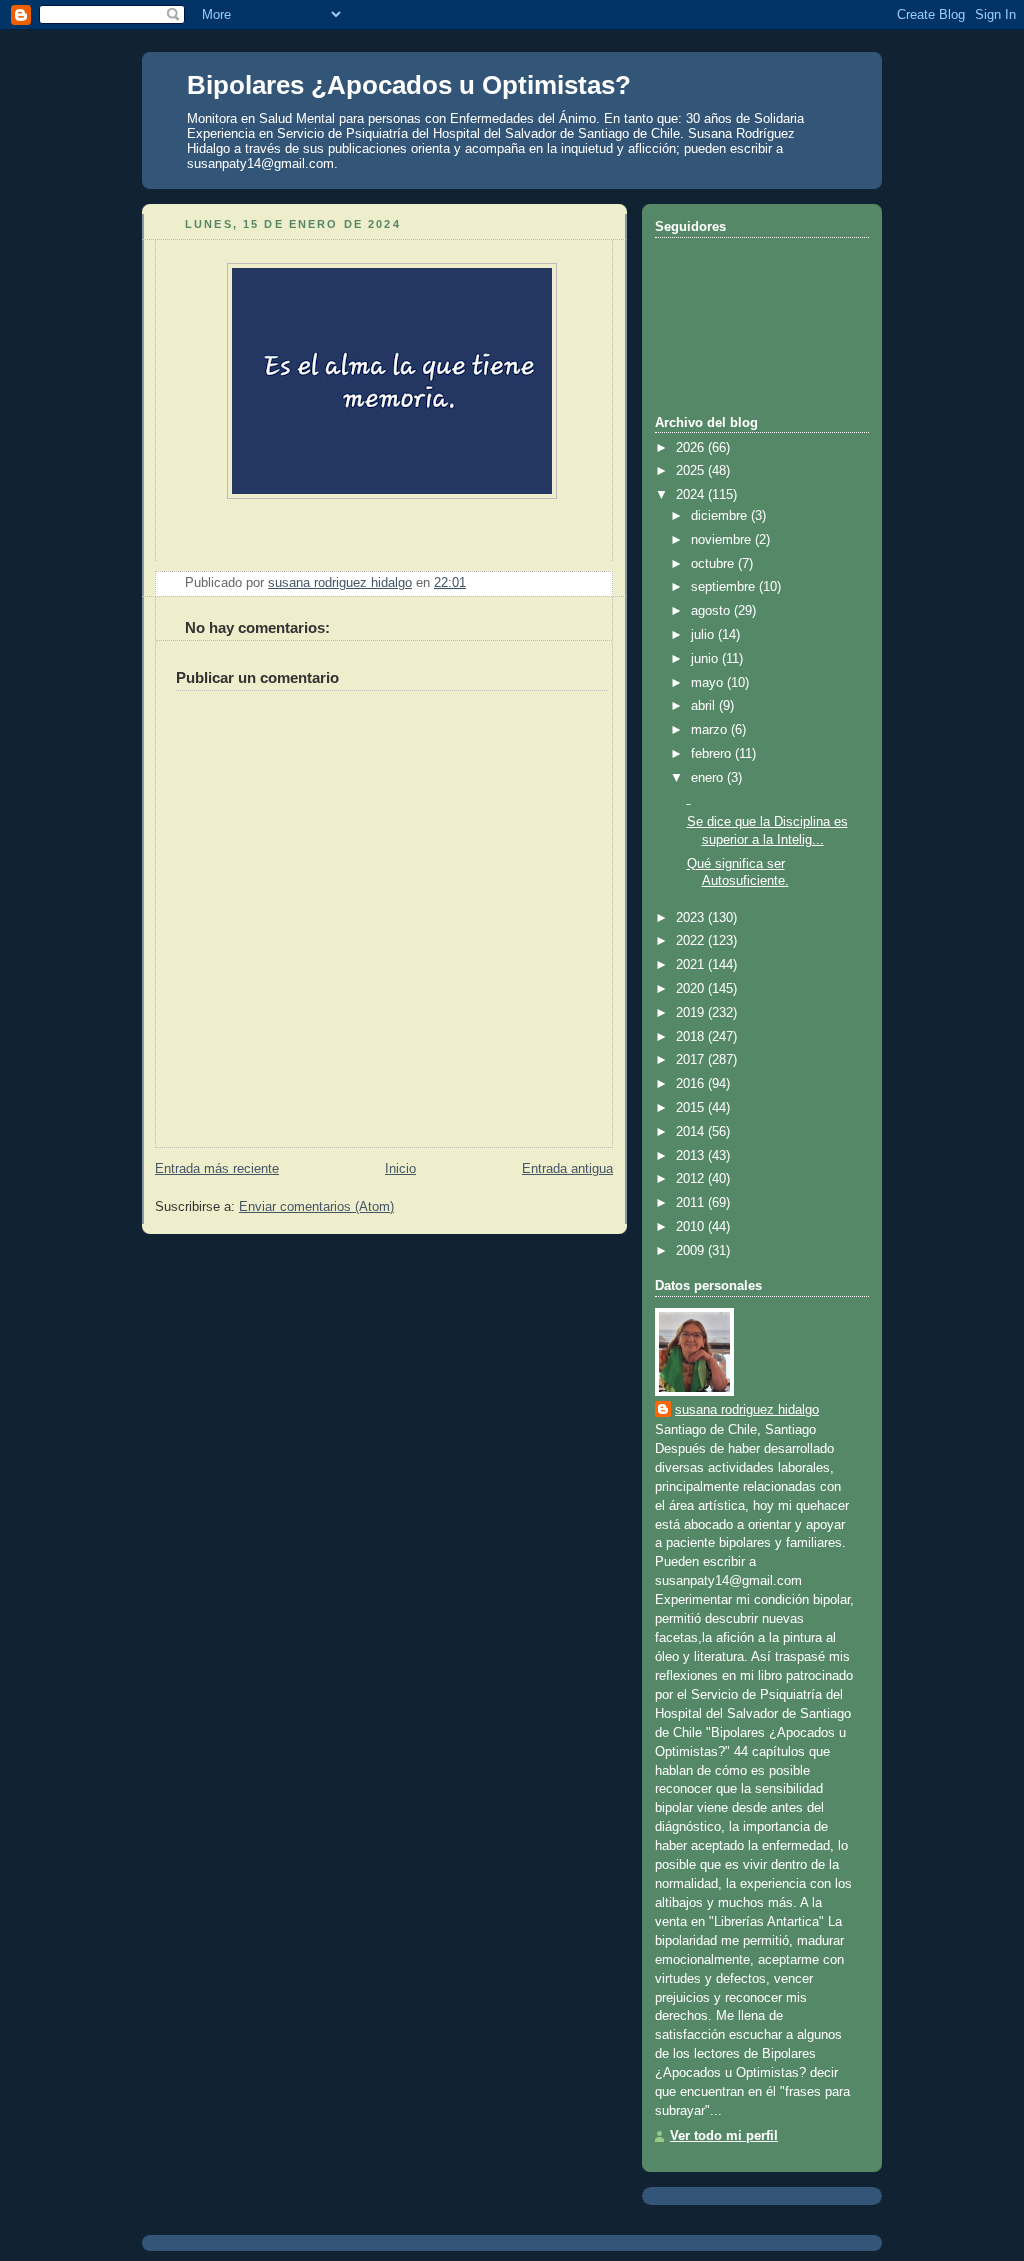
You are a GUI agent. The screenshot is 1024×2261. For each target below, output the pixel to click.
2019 (692, 1013)
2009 (692, 1251)
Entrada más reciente (217, 1169)
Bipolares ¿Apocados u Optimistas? (409, 85)
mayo (709, 683)
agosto (712, 611)
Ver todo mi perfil (724, 2136)
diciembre (721, 516)
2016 (692, 1084)
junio (706, 659)
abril (705, 706)
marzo (711, 730)
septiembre (725, 587)
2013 (692, 1156)
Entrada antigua (567, 1169)
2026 (692, 448)
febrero (713, 754)
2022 (692, 941)
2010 (692, 1227)
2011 (692, 1203)
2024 (692, 495)
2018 (692, 1037)
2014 (692, 1132)
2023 (692, 918)
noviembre (723, 540)
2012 (692, 1179)
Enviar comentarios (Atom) (316, 1207)
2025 (692, 471)
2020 (692, 989)
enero (709, 778)
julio (704, 635)
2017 (692, 1060)
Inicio (400, 1169)
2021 (692, 965)
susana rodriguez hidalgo (747, 1410)
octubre (714, 564)
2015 (692, 1108)
